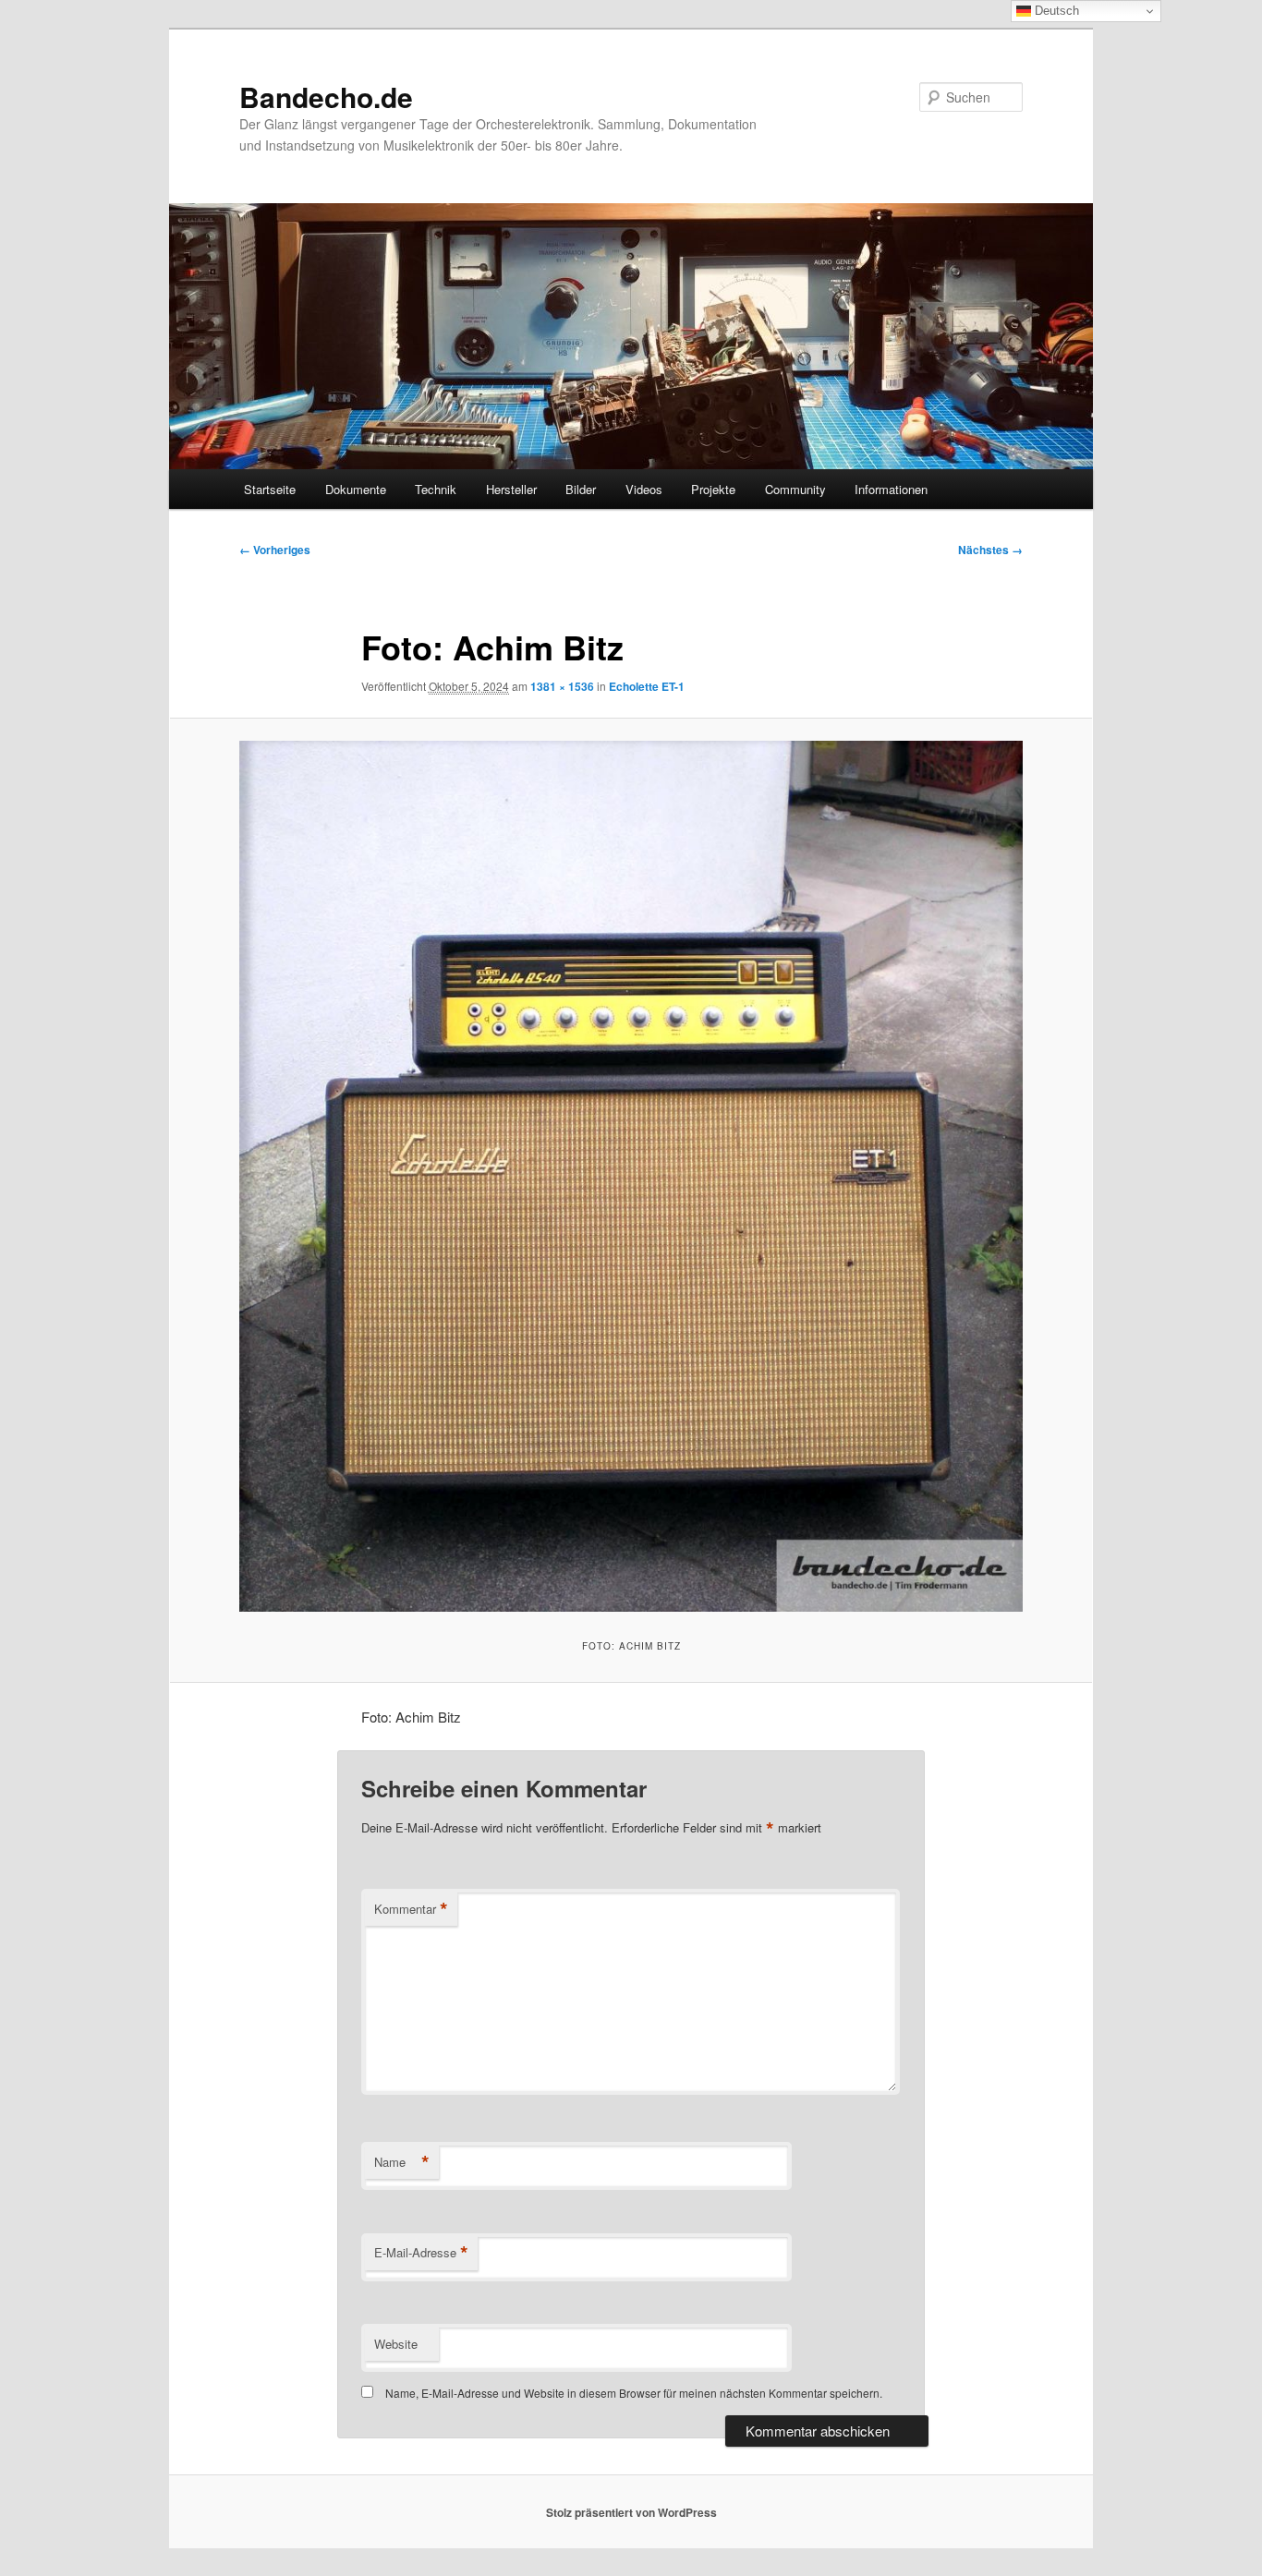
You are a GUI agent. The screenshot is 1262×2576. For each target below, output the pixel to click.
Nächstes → (990, 550)
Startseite (270, 489)
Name (402, 2162)
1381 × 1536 (562, 686)
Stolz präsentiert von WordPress (631, 2512)
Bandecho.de (326, 97)
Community (795, 489)
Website (396, 2344)
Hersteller (511, 489)
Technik (436, 489)
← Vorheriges (275, 550)
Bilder (581, 489)
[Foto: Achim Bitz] (631, 1176)
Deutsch (1055, 11)
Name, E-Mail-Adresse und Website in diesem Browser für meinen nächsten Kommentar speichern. (634, 2393)
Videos (644, 489)
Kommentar (411, 1909)
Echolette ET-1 (647, 686)
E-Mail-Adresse (421, 2253)
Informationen (891, 489)
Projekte (713, 489)
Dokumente (356, 489)
